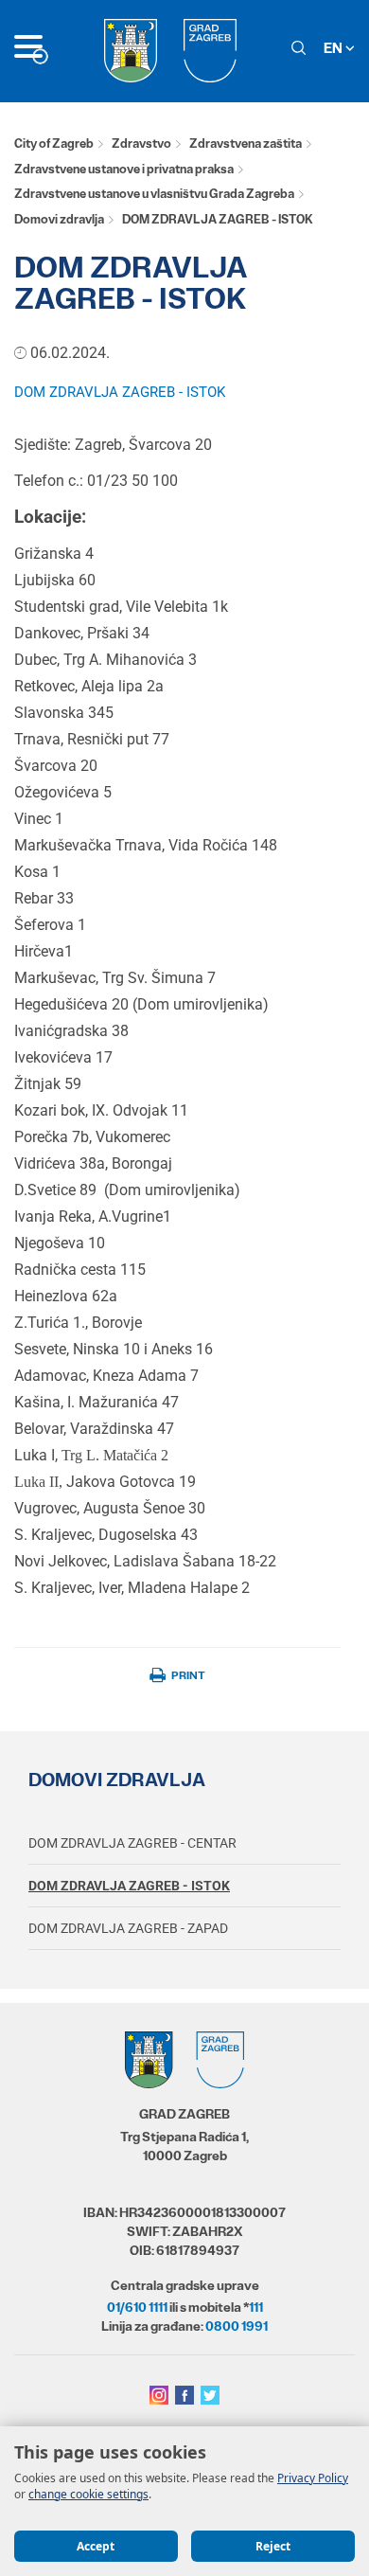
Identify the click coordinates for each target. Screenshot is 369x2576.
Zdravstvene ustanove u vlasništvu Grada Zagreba (154, 194)
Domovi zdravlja (59, 219)
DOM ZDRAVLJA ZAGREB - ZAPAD (128, 1928)
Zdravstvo (141, 143)
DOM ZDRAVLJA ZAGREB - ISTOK (120, 392)
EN (334, 48)
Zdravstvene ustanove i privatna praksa (124, 169)
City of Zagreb (54, 143)
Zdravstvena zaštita (246, 143)
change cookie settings (88, 2494)
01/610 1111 (137, 2307)
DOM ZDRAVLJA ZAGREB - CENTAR (132, 1843)
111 (256, 2307)
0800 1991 (237, 2326)
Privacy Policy (313, 2478)
